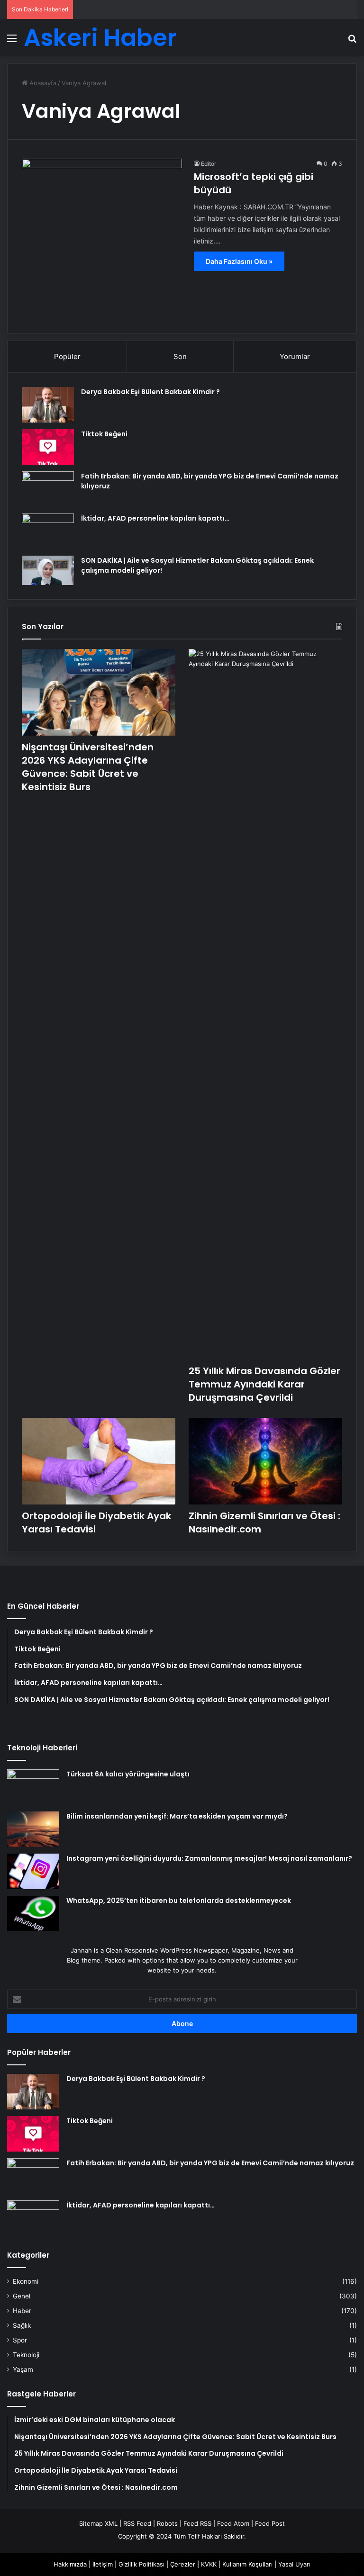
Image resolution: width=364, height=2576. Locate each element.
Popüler (67, 356)
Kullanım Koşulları (247, 2564)
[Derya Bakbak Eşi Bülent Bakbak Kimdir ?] (48, 405)
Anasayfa (42, 83)
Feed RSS (197, 2523)
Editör (209, 164)
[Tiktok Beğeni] (48, 447)
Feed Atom (233, 2523)
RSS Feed (137, 2523)
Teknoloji (26, 2355)
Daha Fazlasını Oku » (239, 261)
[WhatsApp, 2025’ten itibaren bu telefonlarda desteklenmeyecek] (33, 1914)
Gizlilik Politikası (141, 2564)
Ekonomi (26, 2281)
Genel (22, 2296)
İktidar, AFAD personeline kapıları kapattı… (155, 518)
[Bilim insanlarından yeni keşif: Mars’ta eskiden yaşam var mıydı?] (33, 1829)
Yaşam (23, 2369)
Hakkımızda (70, 2564)
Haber (22, 2311)
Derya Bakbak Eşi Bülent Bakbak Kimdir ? (150, 392)
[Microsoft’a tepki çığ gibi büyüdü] (102, 239)
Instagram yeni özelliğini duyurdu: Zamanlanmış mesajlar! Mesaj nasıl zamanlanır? (209, 1858)
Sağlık (22, 2325)
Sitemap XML (98, 2523)
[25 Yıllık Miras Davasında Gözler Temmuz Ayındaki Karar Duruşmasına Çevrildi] (265, 1004)
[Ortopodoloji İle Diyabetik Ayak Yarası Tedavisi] (99, 1461)
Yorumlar (295, 356)
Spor (20, 2340)
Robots (167, 2523)
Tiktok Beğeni (104, 434)
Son (180, 356)
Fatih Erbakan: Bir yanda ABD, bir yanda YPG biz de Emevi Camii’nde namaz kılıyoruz (210, 2163)
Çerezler (183, 2564)
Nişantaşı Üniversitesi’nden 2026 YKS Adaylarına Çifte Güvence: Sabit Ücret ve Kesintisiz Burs (88, 767)
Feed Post (270, 2523)
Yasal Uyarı (294, 2564)
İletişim (103, 2564)
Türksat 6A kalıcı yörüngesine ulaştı (128, 1774)
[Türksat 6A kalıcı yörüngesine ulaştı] (33, 1787)
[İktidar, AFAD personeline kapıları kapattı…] (48, 531)
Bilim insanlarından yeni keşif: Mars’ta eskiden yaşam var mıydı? (177, 1816)
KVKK (209, 2564)
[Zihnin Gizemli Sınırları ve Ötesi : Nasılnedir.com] (265, 1461)
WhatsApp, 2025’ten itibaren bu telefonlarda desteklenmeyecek (179, 1900)
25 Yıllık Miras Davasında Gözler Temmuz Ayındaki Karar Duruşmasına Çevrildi (264, 1384)
